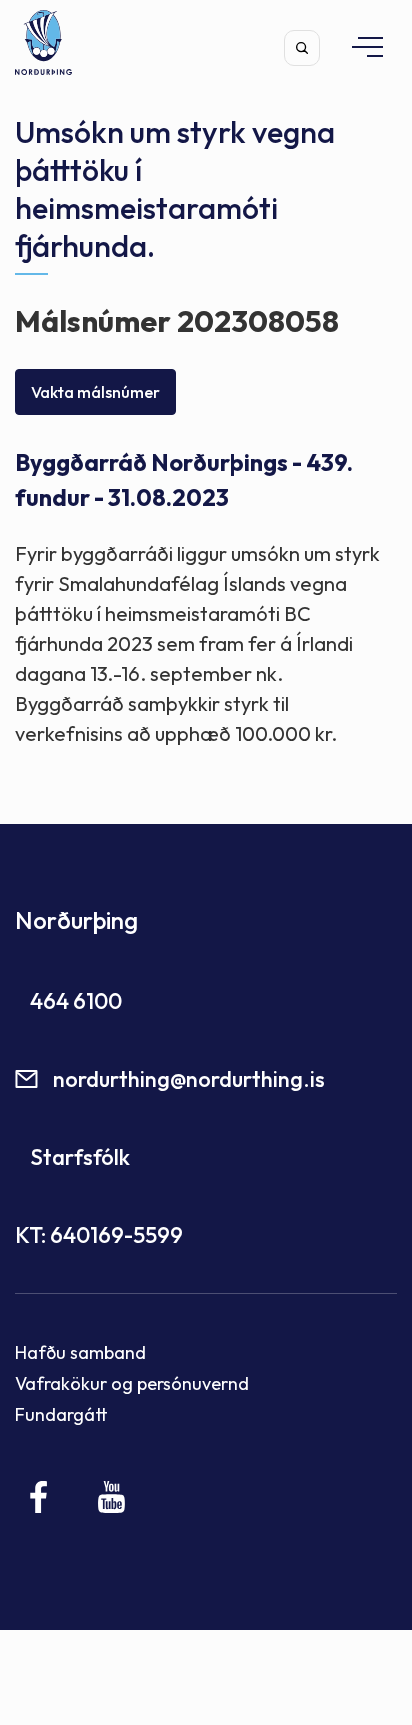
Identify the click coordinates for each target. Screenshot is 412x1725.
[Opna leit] (302, 48)
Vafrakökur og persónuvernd (132, 1383)
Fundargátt (61, 1414)
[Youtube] (111, 1497)
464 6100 (76, 1001)
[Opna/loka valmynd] (358, 46)
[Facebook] (39, 1497)
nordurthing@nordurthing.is (189, 1079)
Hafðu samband (80, 1352)
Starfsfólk (80, 1157)
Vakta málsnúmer (95, 392)
